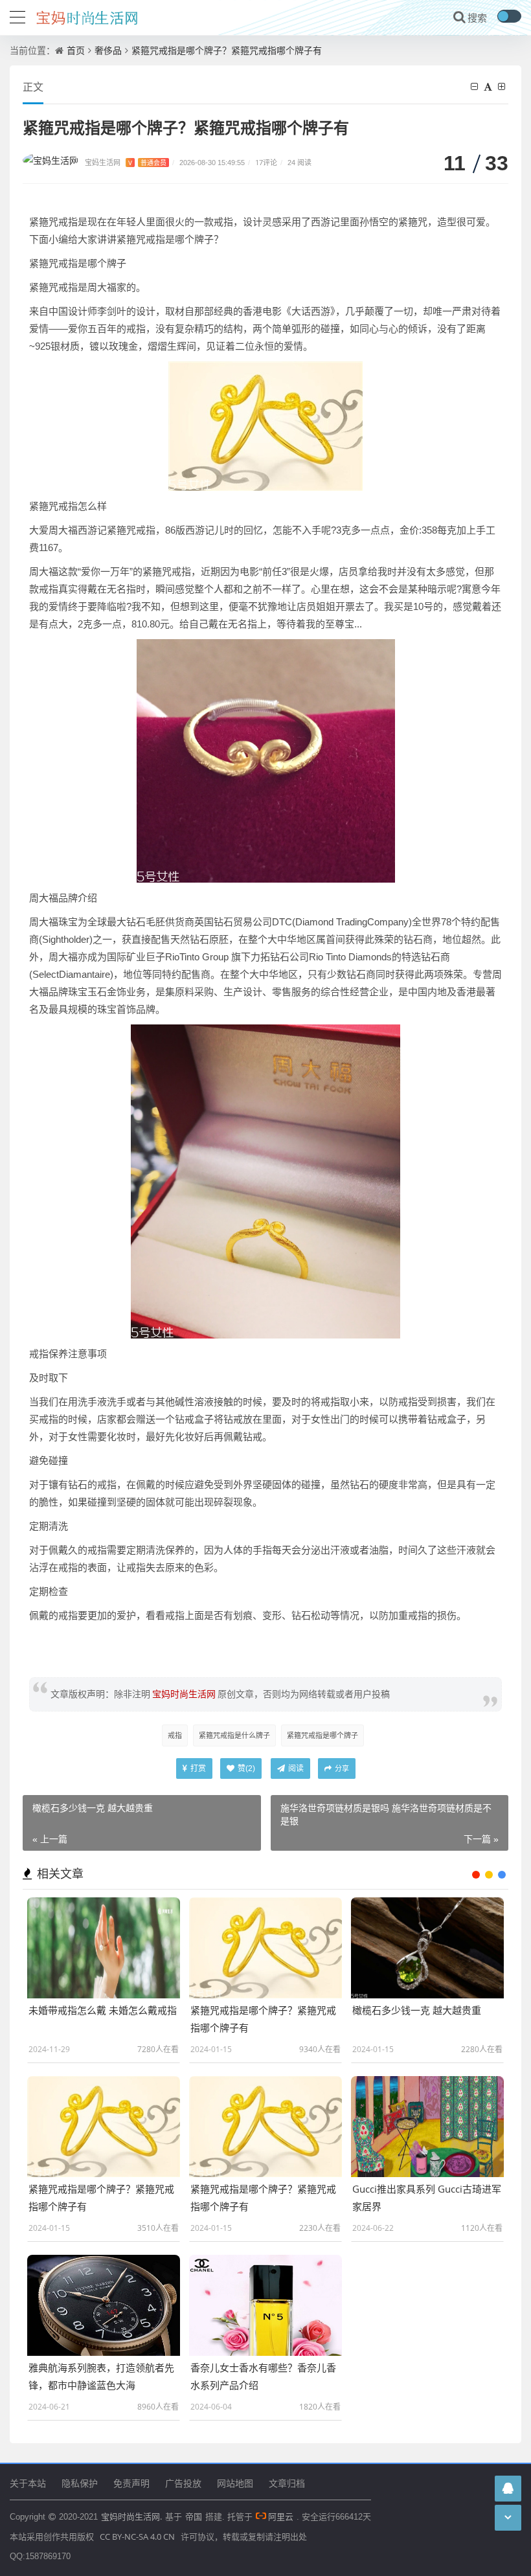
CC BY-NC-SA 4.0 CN (137, 2536)
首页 (76, 50)
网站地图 (235, 2483)
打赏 (197, 1768)
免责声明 (131, 2483)
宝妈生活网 (126, 162)
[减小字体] (476, 86)
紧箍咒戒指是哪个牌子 (322, 1735)
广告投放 (183, 2483)
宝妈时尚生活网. (131, 2516)
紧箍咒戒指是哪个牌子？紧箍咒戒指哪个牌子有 (227, 50)
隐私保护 (80, 2483)
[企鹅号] (508, 2488)
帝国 (194, 2516)
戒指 (175, 1735)
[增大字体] (503, 86)
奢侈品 (108, 50)
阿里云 (281, 2516)
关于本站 (28, 2483)
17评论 (266, 162)
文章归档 (287, 2483)
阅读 (295, 1768)
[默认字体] (490, 86)
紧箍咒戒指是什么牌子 (234, 1735)
